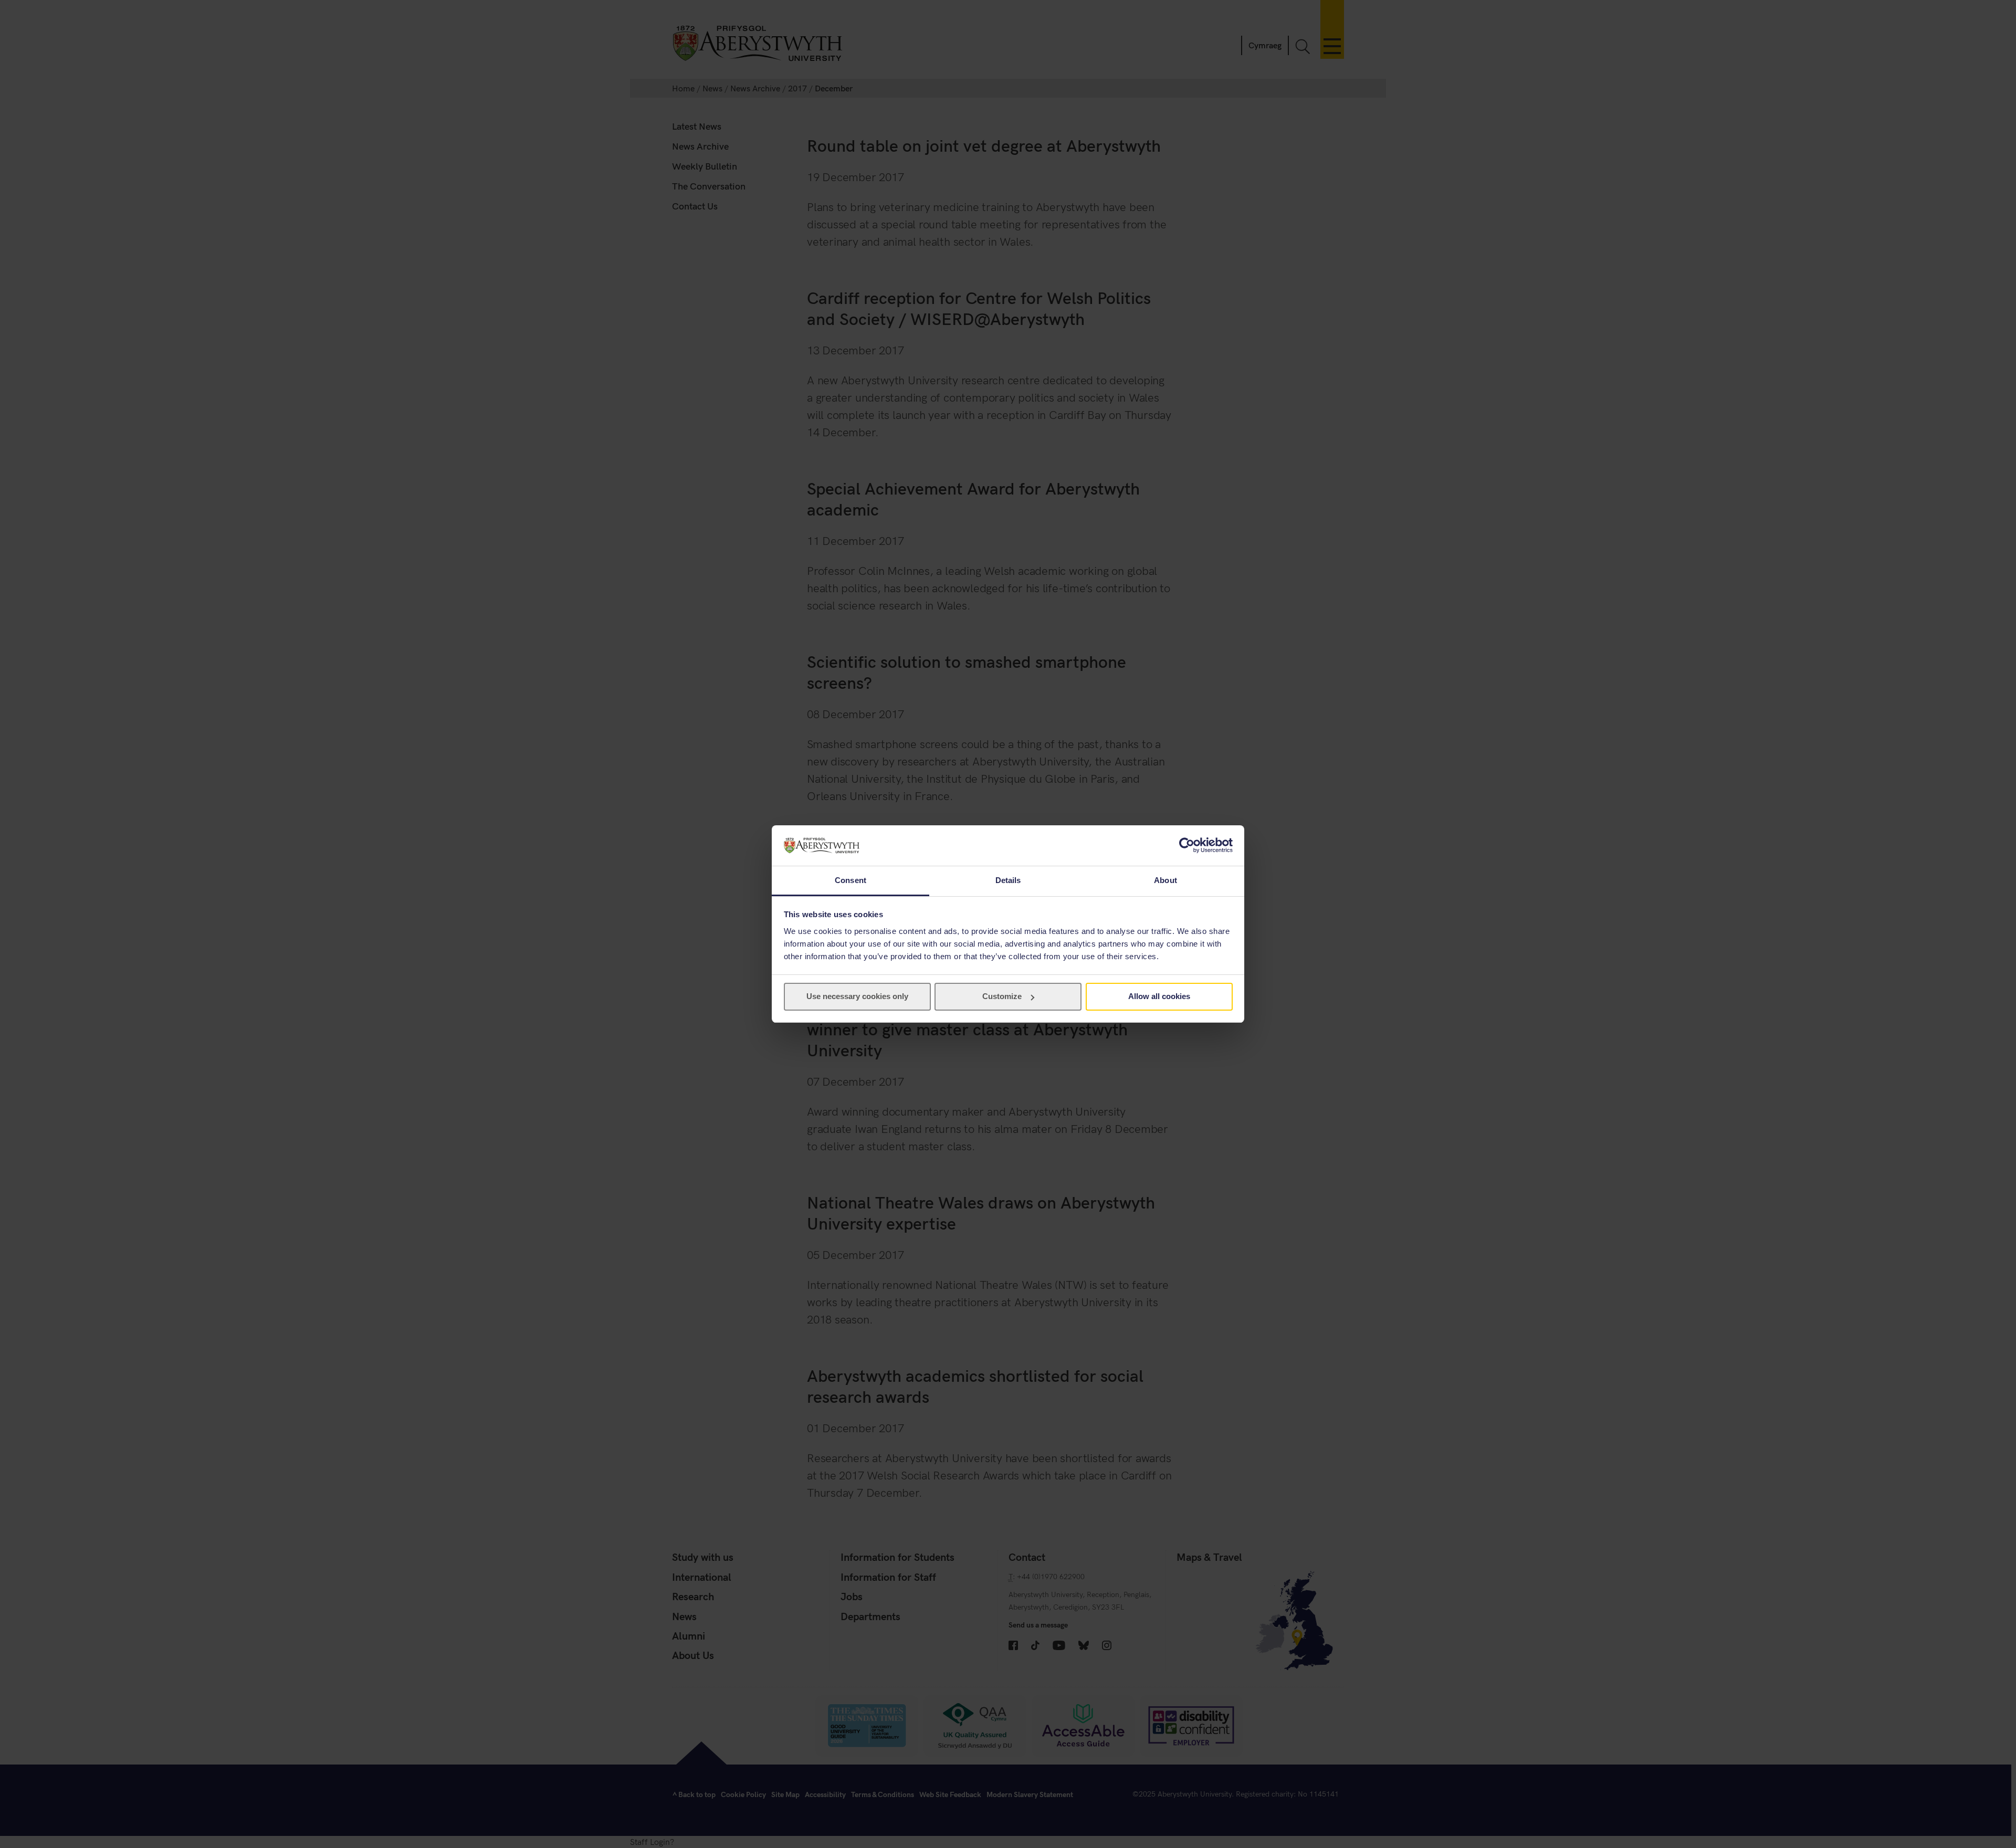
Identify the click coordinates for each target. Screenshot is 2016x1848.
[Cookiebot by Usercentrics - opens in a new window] (1187, 845)
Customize (1002, 996)
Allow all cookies (1159, 996)
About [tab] (1165, 880)
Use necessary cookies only (857, 996)
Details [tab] (1008, 880)
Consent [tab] (850, 880)
